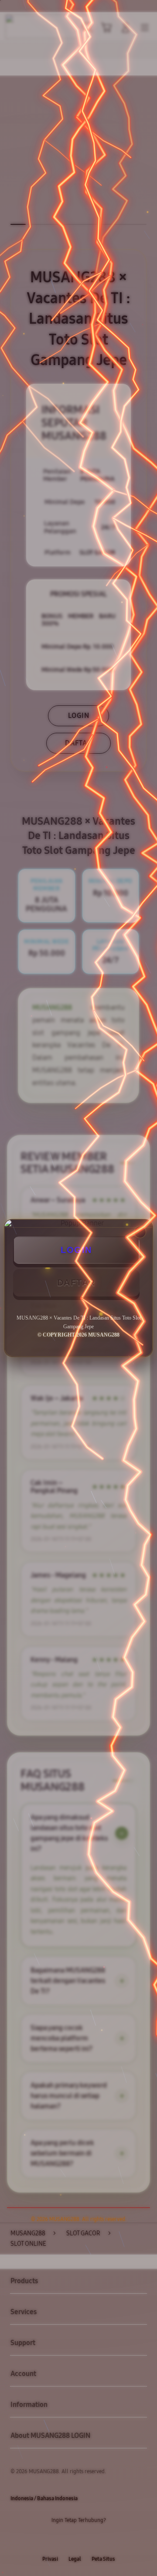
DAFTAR (76, 1283)
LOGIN (76, 1250)
